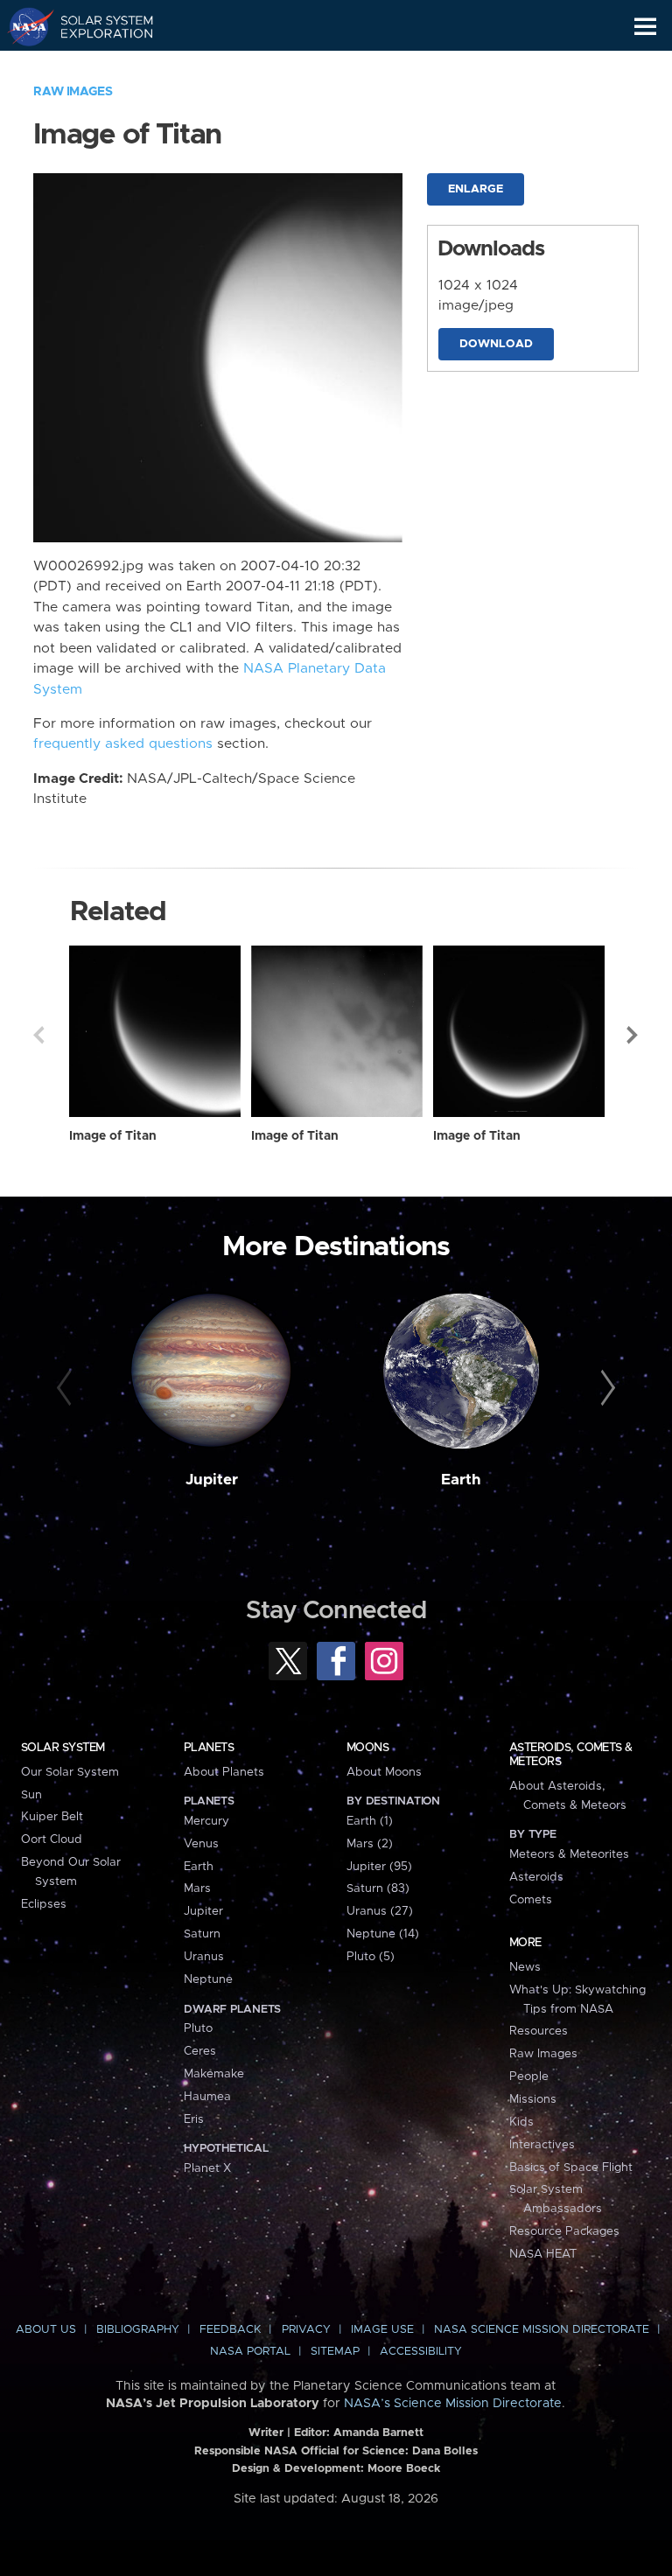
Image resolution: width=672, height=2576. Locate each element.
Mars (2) (370, 1844)
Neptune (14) (383, 1934)
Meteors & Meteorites (569, 1854)
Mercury (206, 1821)
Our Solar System (70, 1772)
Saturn (202, 1934)
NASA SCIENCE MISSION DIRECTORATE (542, 2330)
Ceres (200, 2051)
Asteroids (536, 1877)
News (525, 1967)
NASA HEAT (543, 2254)
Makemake (214, 2074)
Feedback (230, 2330)
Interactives (542, 2145)
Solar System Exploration (97, 26)
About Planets (224, 1772)
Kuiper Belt (52, 1817)
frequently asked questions (123, 744)
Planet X (207, 2168)
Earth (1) (370, 1821)
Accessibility (421, 2352)
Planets (209, 1748)
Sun (31, 1795)
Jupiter (212, 1480)
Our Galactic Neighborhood (97, 66)
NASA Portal (250, 2352)
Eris (194, 2119)
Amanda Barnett (378, 2433)
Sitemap (335, 2352)
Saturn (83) (378, 1888)
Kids (521, 2122)
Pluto (198, 2028)
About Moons (384, 1772)
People (529, 2077)
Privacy (306, 2330)
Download (496, 344)
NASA (23, 26)
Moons (367, 1748)
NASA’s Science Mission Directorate (453, 2404)
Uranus (204, 1957)
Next (633, 1035)
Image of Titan (113, 1136)
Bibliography (138, 2330)
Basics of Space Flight (571, 2168)
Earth (461, 1480)
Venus (201, 1844)
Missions (533, 2099)
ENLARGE (476, 189)
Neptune (208, 1979)
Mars (197, 1888)
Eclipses (44, 1904)
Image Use (382, 2330)
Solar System (63, 1748)
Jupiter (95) (379, 1867)
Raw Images (73, 92)
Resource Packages (564, 2231)
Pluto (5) (371, 1957)
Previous (38, 1035)
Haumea (207, 2097)
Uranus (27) (380, 1911)
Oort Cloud (52, 1840)
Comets (531, 1900)
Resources (539, 2031)
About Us (46, 2330)
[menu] (645, 27)
